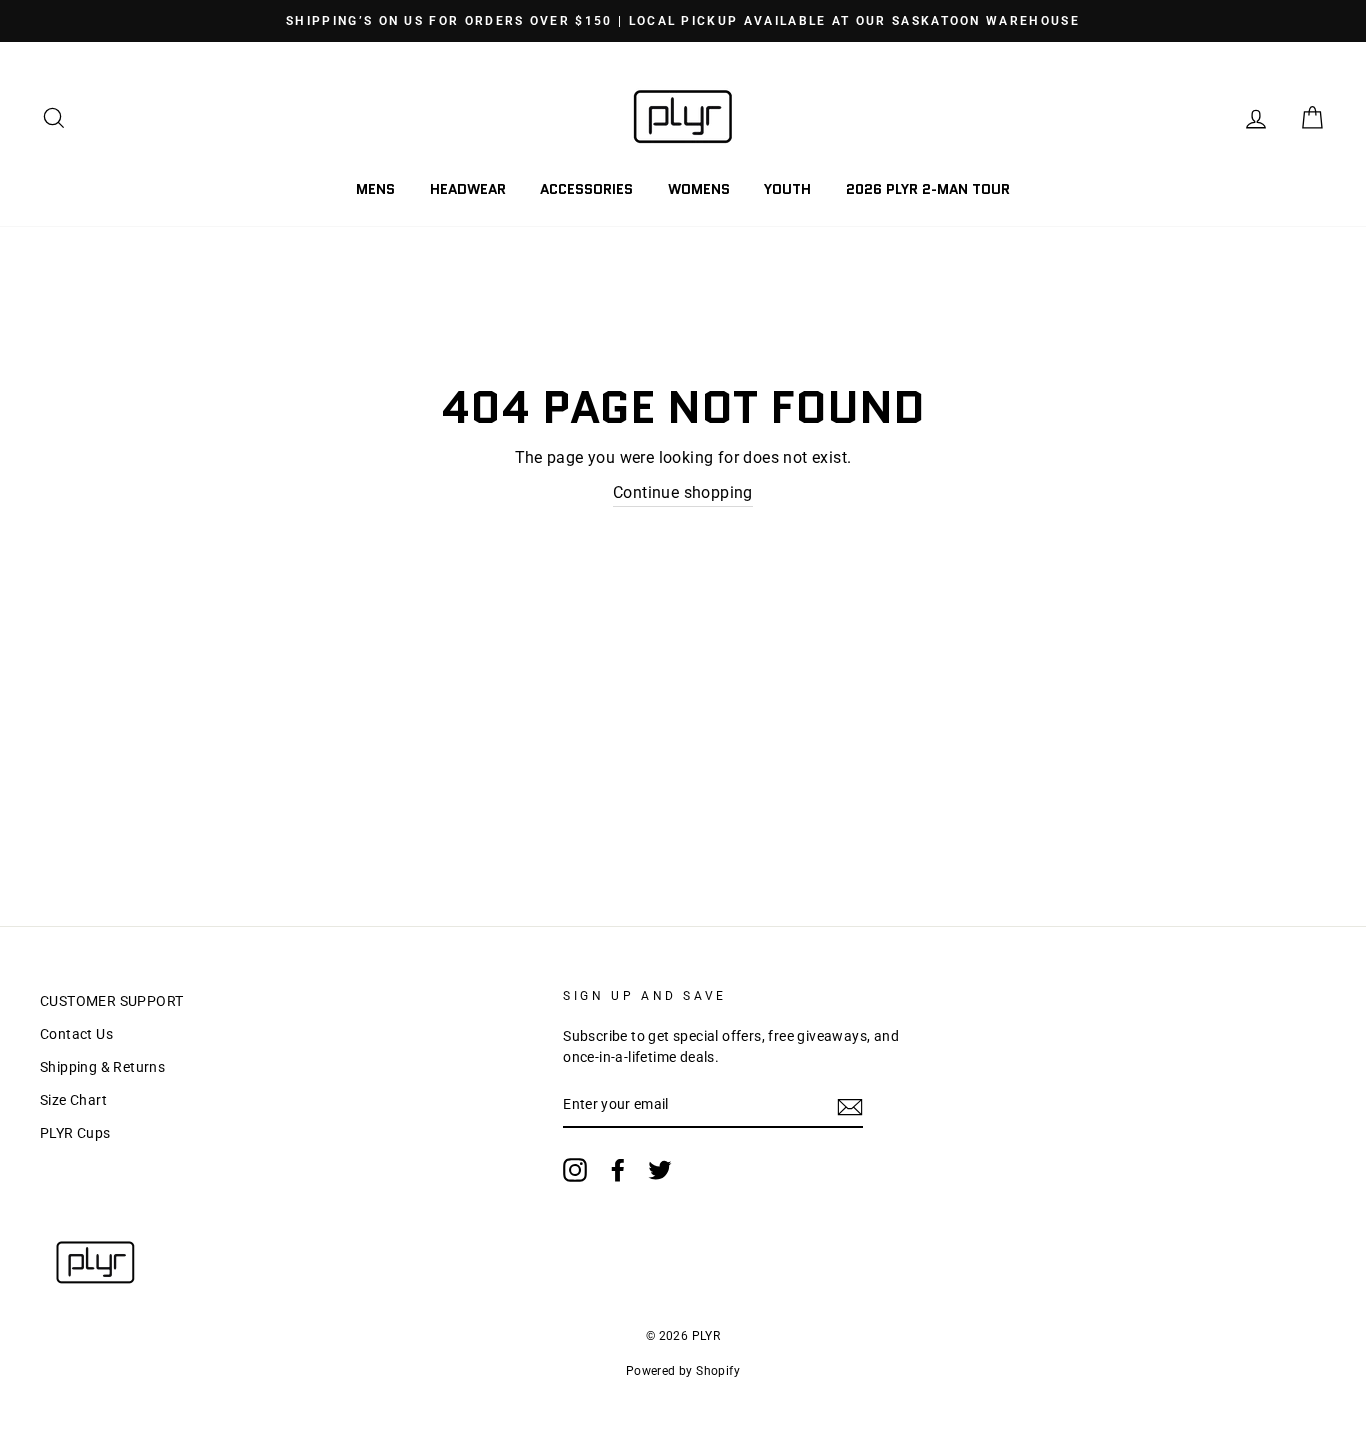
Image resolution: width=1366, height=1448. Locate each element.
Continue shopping (683, 492)
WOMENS (699, 189)
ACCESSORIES (586, 189)
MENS (375, 189)
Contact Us (76, 1034)
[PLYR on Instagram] (575, 1170)
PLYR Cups (75, 1133)
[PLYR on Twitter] (660, 1170)
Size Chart (73, 1100)
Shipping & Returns (102, 1067)
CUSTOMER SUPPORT (111, 1001)
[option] (683, 21)
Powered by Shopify (683, 1371)
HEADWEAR (468, 189)
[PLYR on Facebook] (618, 1170)
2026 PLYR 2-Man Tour (928, 189)
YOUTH (787, 189)
